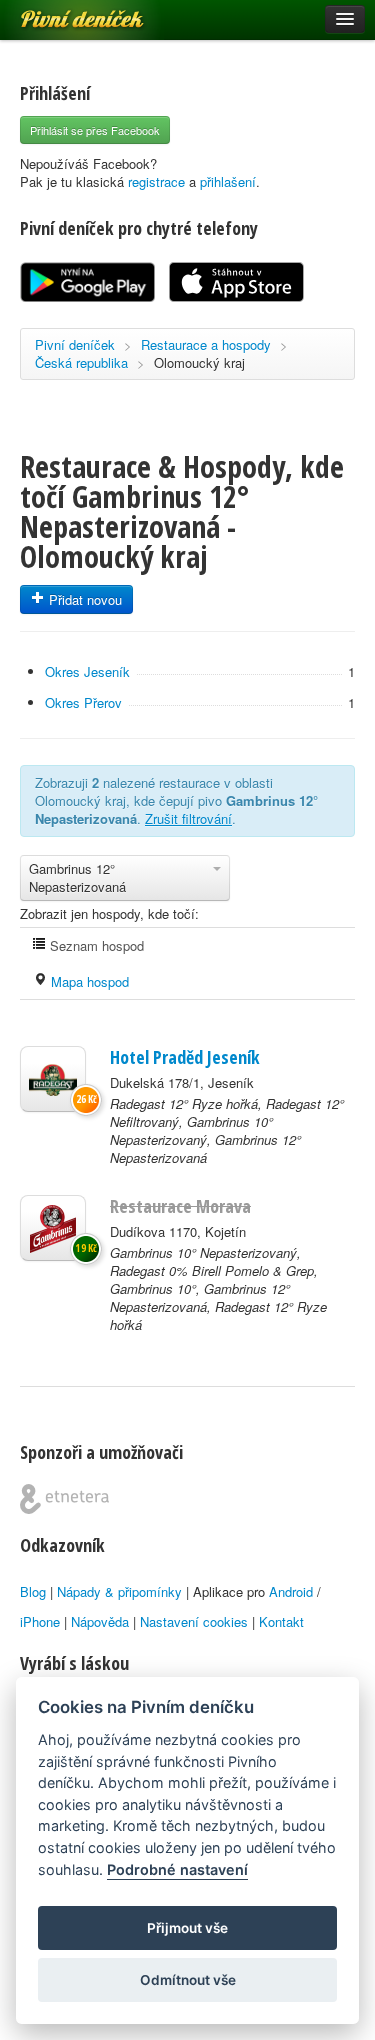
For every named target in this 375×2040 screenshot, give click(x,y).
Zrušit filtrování (188, 818)
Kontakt (281, 1621)
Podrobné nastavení (177, 1869)
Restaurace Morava (180, 1206)
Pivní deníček (60, 12)
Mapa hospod (88, 981)
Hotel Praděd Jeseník (185, 1057)
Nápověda (100, 1621)
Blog (33, 1591)
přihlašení (228, 181)
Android (291, 1591)
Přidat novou (83, 599)
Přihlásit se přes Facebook (95, 130)
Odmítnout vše (188, 1980)
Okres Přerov (83, 702)
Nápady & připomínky (119, 1591)
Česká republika (81, 362)
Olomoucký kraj (199, 362)
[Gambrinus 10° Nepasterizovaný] (53, 1228)
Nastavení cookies (194, 1621)
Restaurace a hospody (206, 344)
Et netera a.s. (64, 1499)
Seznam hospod (95, 945)
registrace (156, 181)
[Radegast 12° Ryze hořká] (53, 1079)
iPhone (40, 1621)
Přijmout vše (187, 1928)
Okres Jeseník (87, 671)
